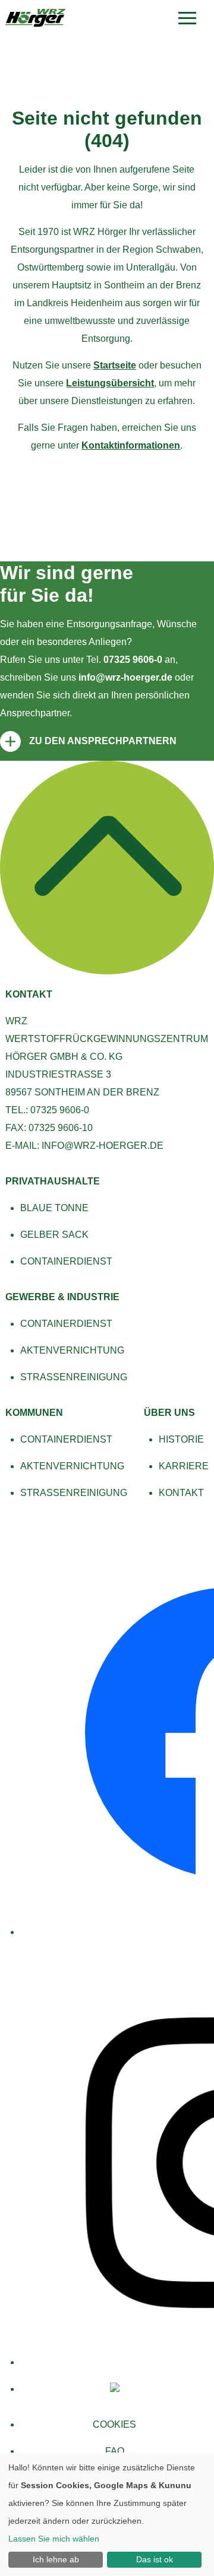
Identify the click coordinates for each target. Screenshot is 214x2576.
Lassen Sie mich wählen (54, 2539)
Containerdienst (66, 1261)
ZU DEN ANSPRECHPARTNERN (103, 741)
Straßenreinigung (74, 1377)
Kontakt (181, 1493)
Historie (181, 1439)
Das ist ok (155, 2559)
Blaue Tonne (54, 1208)
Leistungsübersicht (110, 383)
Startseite (115, 365)
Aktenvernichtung (72, 1350)
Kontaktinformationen (131, 445)
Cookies (114, 2424)
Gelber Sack (54, 1235)
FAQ (115, 2451)
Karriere (184, 1466)
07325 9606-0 (133, 660)
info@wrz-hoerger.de (125, 677)
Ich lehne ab (56, 2559)
